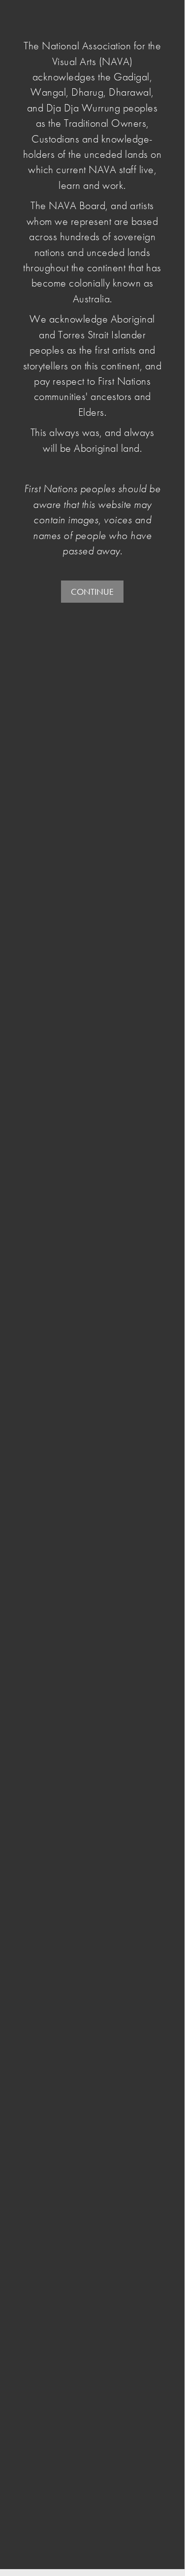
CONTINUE (92, 592)
